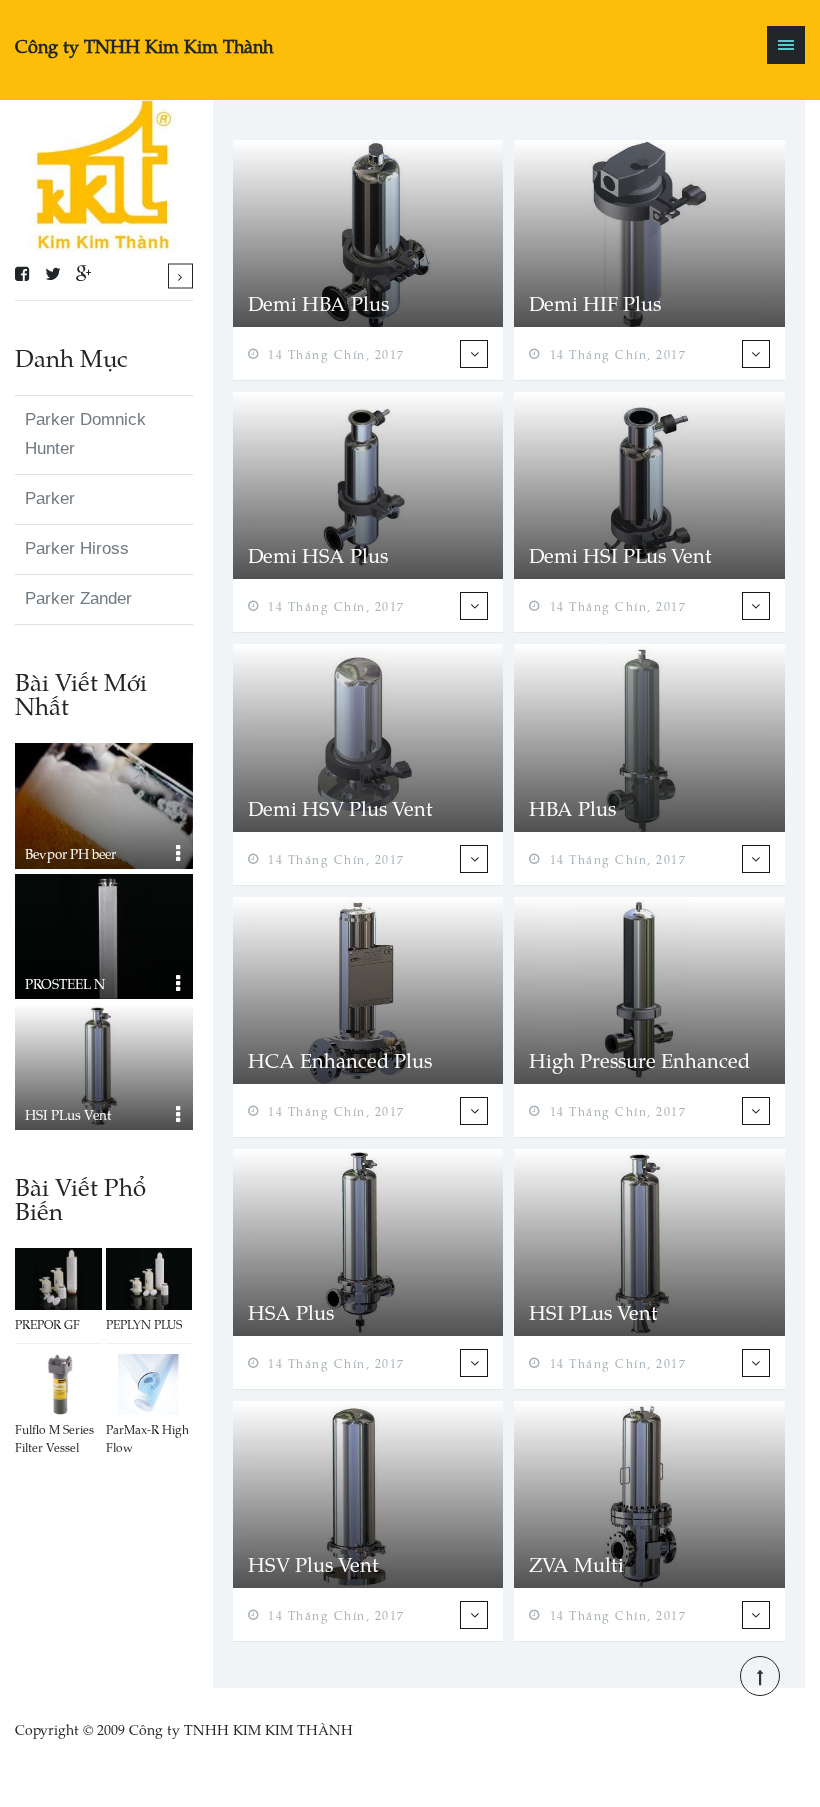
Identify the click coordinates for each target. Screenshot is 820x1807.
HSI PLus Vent (68, 1114)
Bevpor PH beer (70, 853)
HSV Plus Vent (313, 1564)
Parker (50, 498)
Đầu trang (760, 1676)
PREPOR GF (47, 1324)
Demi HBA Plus (318, 303)
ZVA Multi (576, 1564)
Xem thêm (180, 275)
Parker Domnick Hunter (85, 434)
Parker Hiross (77, 548)
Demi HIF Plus (595, 303)
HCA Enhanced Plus (340, 1060)
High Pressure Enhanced (639, 1060)
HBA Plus (572, 808)
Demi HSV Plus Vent (340, 808)
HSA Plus (291, 1312)
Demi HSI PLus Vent (620, 555)
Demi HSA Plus (318, 555)
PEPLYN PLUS (144, 1324)
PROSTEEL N (65, 983)
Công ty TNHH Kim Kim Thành (144, 45)
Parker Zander (78, 598)
